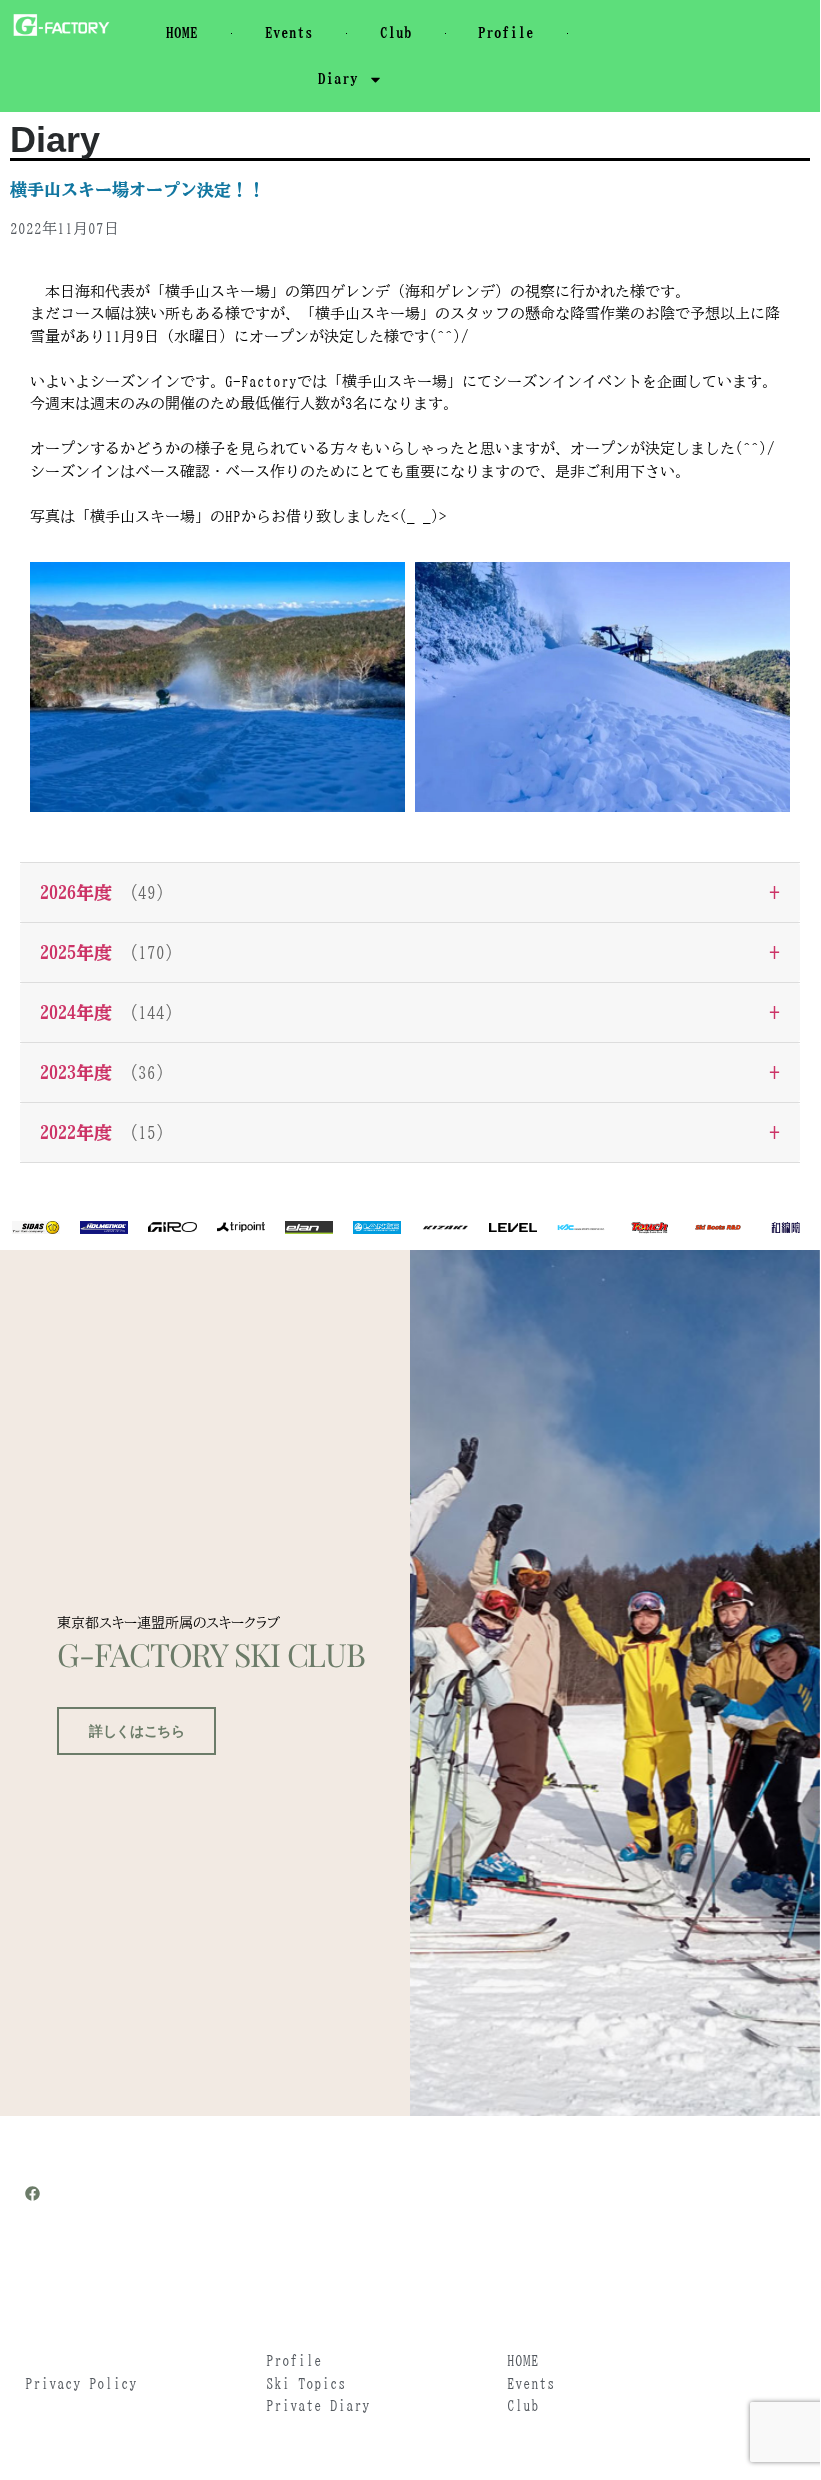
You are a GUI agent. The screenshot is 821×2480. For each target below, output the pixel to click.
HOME (182, 32)
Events (289, 32)
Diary (338, 78)
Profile (506, 32)
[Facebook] (32, 2193)
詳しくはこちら (136, 1731)
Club (396, 32)
